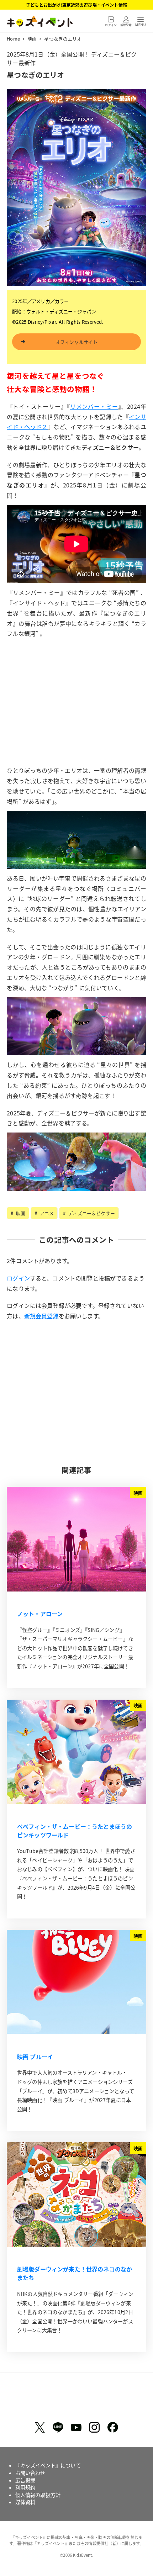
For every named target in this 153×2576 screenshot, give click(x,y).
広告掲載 (25, 2480)
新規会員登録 (41, 1316)
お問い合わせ (30, 2473)
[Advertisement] (76, 714)
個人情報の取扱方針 (38, 2495)
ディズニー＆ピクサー (91, 1213)
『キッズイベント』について (48, 2465)
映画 (20, 1213)
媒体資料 (25, 2502)
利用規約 (25, 2487)
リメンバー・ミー (94, 406)
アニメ (46, 1213)
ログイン (18, 1278)
